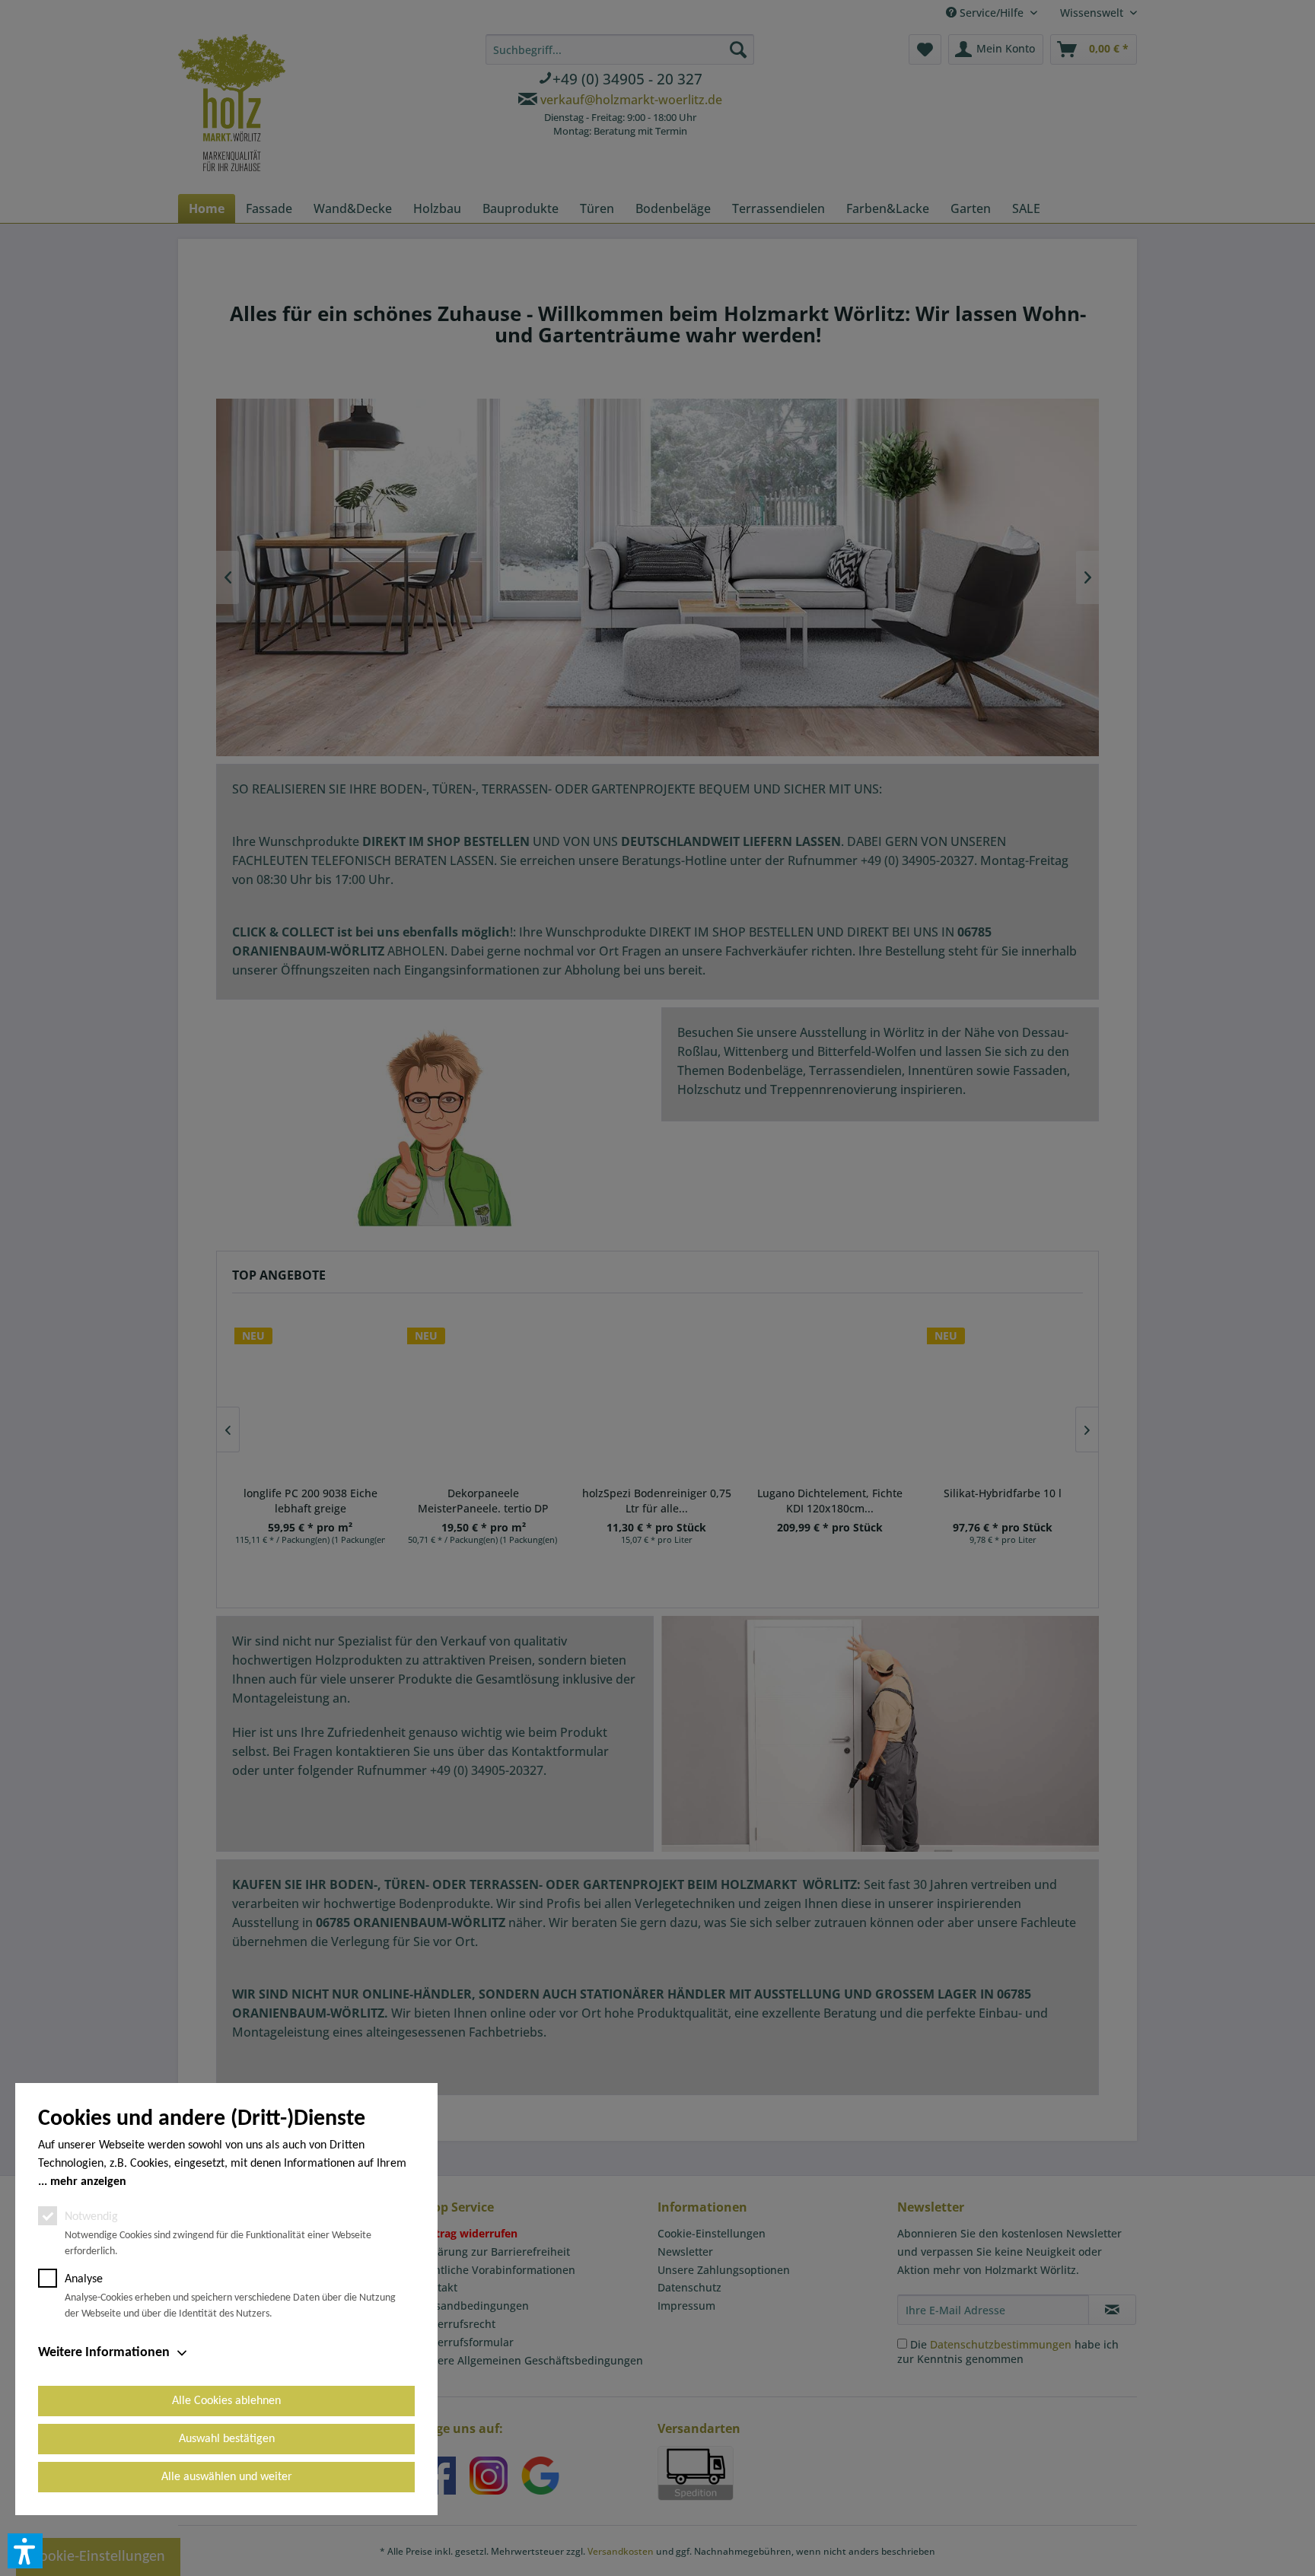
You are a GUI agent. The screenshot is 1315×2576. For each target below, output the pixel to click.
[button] (25, 2551)
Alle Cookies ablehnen (226, 2401)
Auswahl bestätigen (227, 2439)
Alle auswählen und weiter (227, 2477)
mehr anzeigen (88, 2182)
